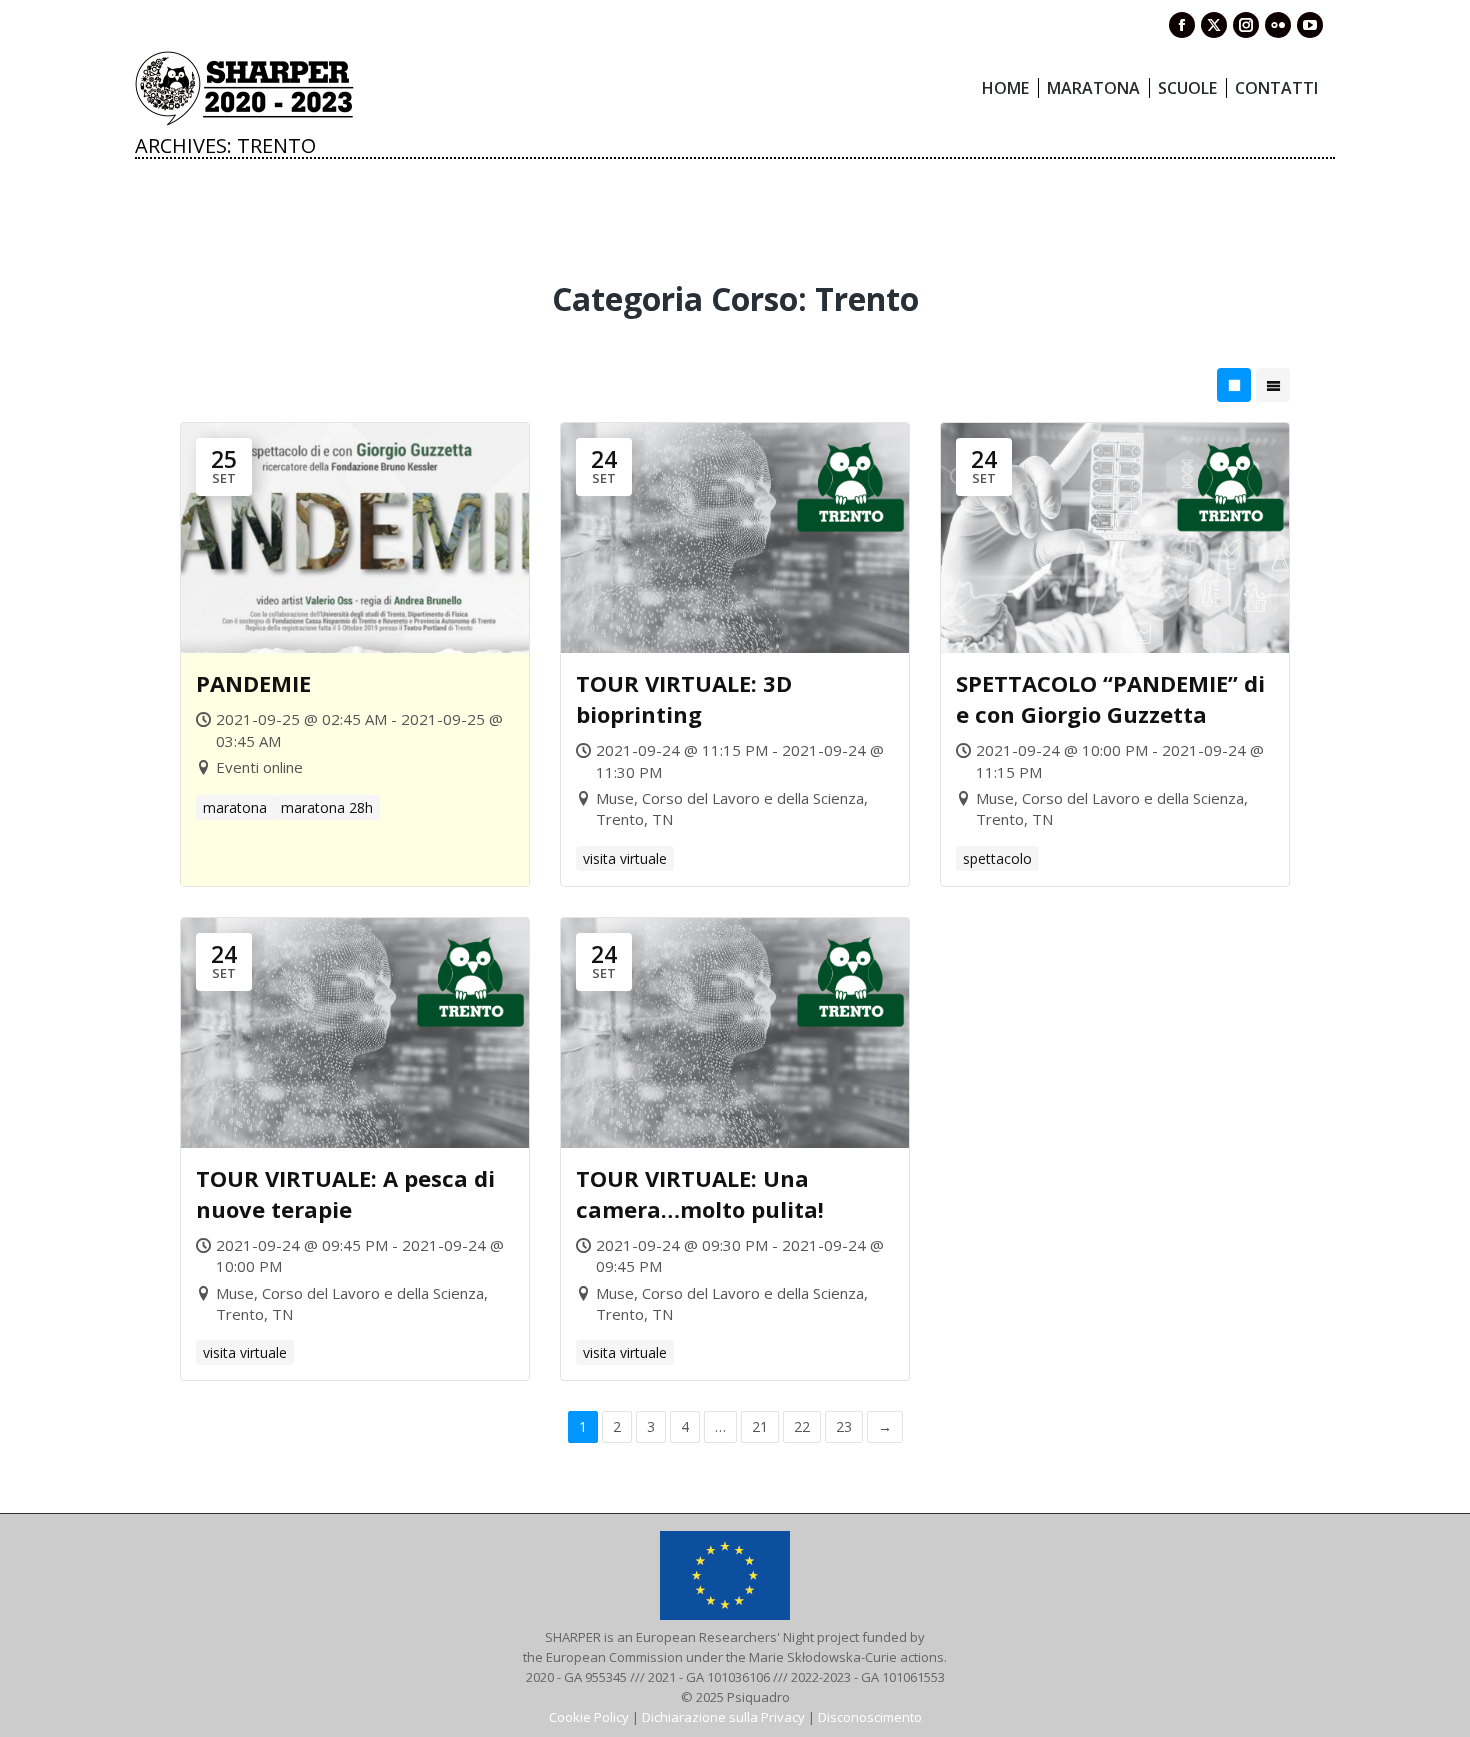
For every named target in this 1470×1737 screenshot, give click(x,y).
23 (844, 1426)
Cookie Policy (589, 1717)
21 (760, 1426)
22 (802, 1426)
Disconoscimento (870, 1717)
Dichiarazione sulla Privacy (723, 1717)
